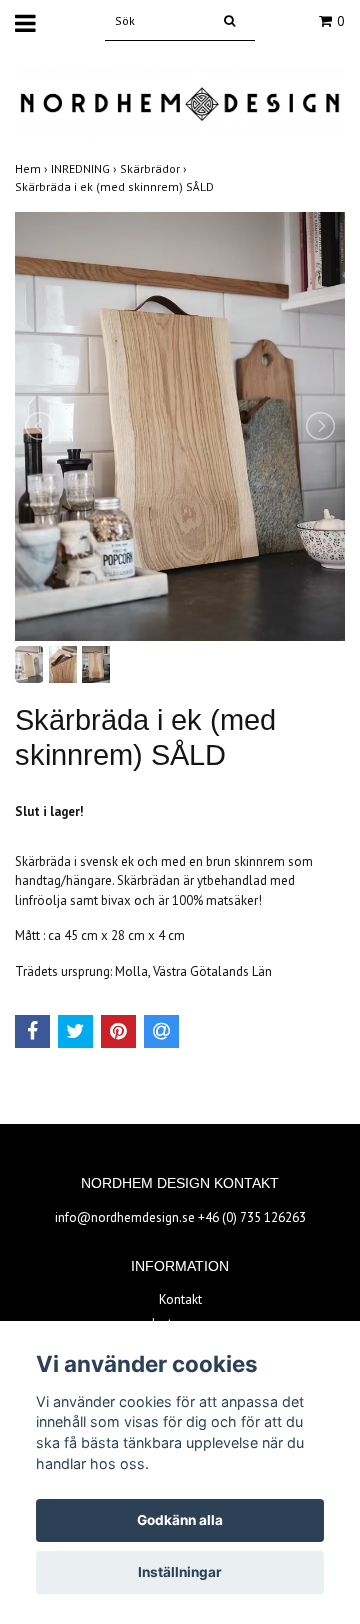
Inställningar (180, 1572)
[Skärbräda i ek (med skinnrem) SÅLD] (180, 426)
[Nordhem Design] (180, 102)
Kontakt (180, 1299)
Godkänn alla (180, 1520)
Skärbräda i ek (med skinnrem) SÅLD (116, 186)
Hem (33, 168)
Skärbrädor (155, 168)
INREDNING (85, 168)
